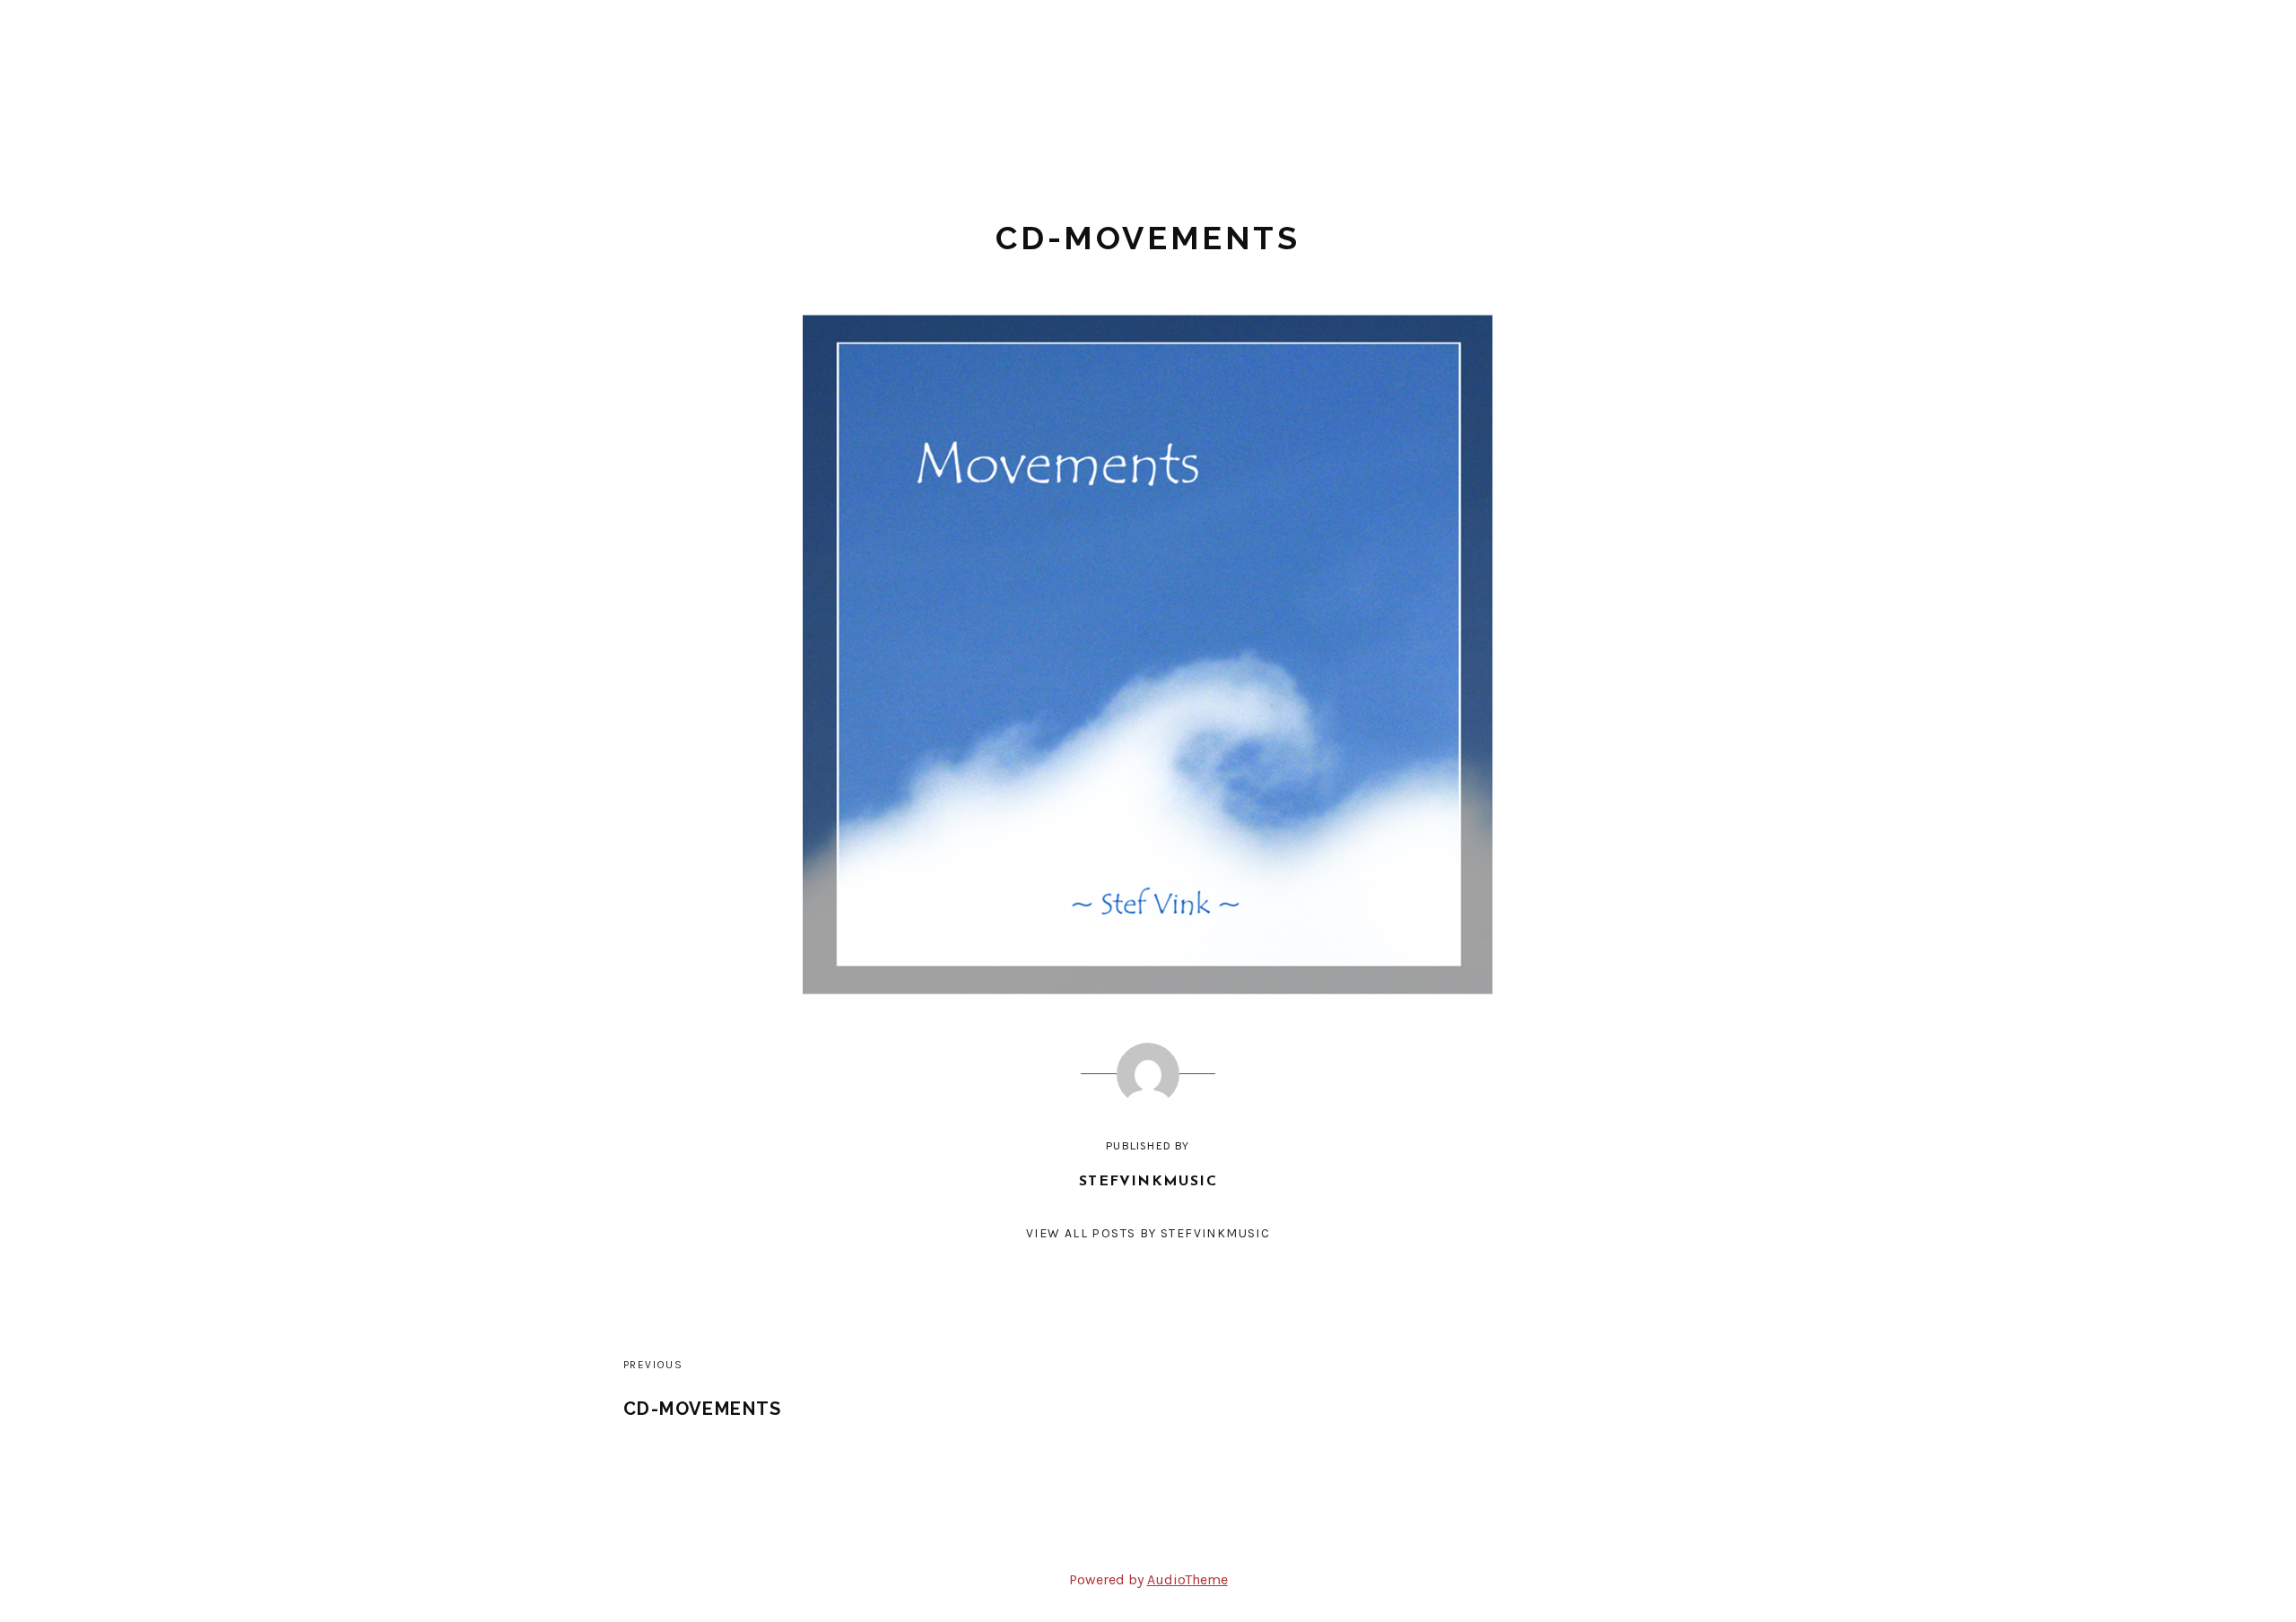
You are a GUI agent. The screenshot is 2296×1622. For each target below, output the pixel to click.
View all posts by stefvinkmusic (1148, 1233)
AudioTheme (1187, 1579)
